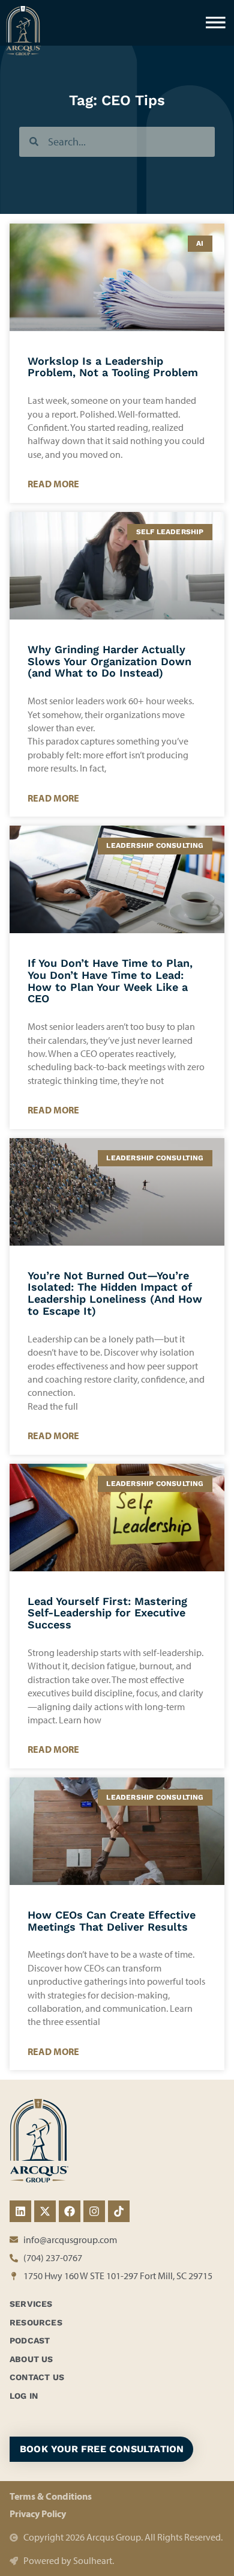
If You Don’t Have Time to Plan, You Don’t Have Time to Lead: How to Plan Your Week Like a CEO (110, 981)
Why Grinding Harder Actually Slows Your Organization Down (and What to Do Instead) (109, 661)
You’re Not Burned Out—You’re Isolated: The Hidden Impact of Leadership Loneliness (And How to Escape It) (115, 1293)
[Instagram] (94, 2211)
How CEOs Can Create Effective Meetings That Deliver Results (112, 1921)
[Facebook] (70, 2211)
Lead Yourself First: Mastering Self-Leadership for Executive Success (107, 1613)
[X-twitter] (45, 2211)
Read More (53, 484)
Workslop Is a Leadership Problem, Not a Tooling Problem (113, 367)
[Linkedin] (20, 2211)
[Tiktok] (119, 2211)
